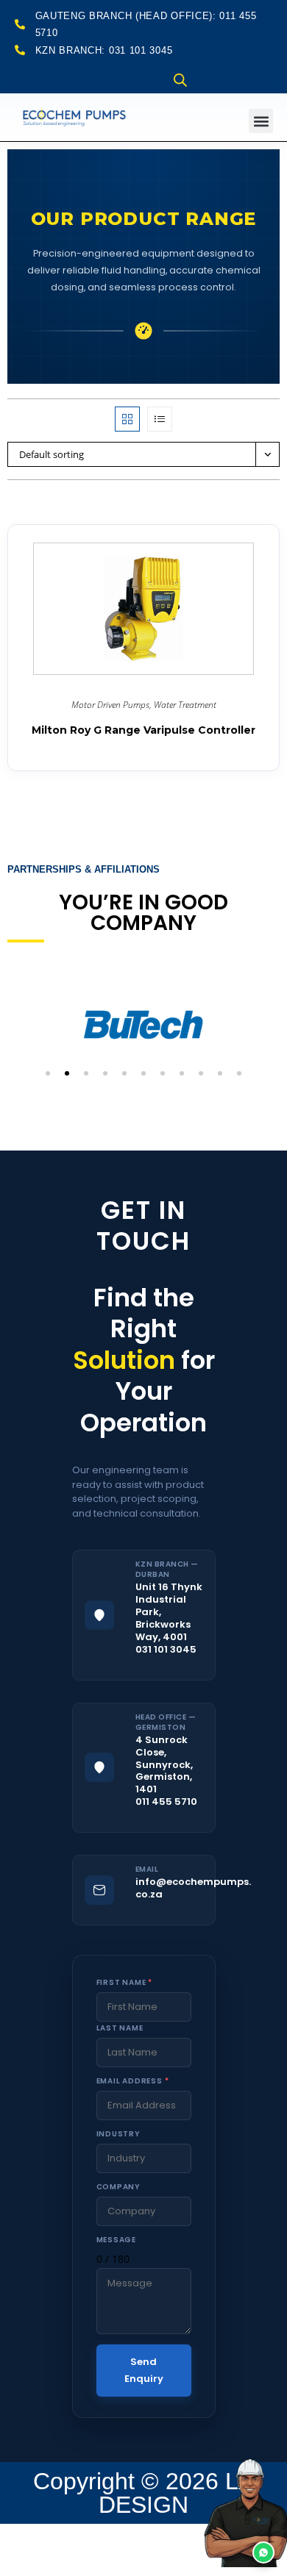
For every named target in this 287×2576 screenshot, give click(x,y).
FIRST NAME (125, 1982)
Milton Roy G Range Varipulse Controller (143, 730)
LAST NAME (120, 2028)
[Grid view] (127, 419)
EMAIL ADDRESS (133, 2081)
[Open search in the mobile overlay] (180, 80)
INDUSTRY (118, 2134)
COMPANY (119, 2187)
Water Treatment (185, 705)
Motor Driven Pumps (110, 705)
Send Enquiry (144, 2370)
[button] (261, 121)
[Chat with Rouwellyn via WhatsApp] (243, 2532)
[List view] (160, 419)
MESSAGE (117, 2240)
